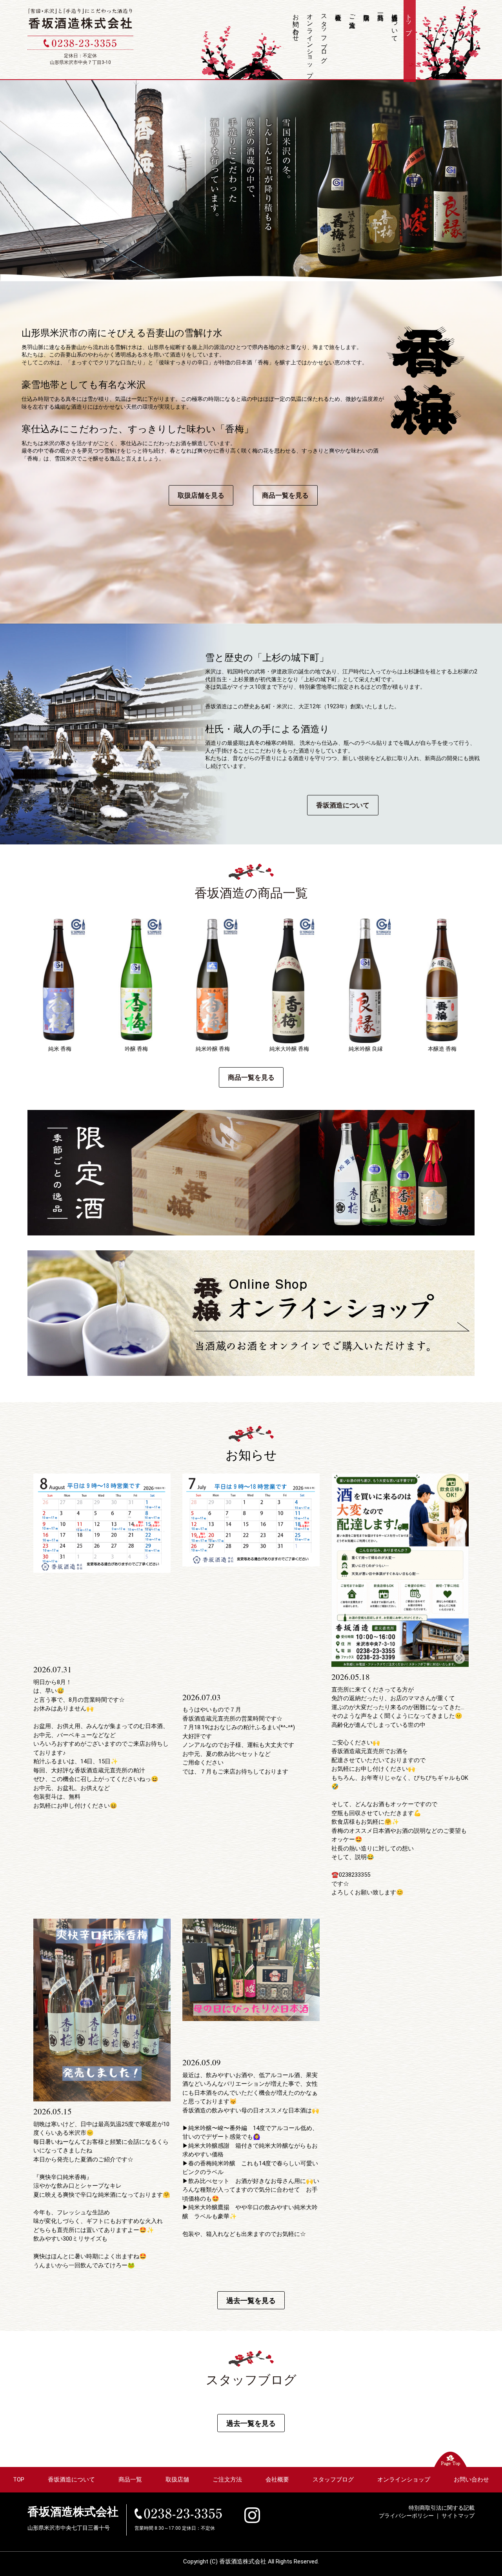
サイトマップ (458, 2516)
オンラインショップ (310, 42)
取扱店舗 (367, 41)
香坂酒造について (395, 24)
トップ (409, 21)
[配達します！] (400, 1570)
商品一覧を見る (285, 495)
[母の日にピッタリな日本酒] (251, 1970)
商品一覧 (381, 41)
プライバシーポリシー (406, 2516)
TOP (19, 2480)
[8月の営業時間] (102, 1523)
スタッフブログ (324, 35)
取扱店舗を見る (201, 495)
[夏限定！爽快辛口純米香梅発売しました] (102, 2010)
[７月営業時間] (251, 1519)
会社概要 (339, 41)
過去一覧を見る (251, 2300)
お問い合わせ (296, 24)
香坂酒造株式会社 (73, 2512)
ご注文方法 (353, 13)
